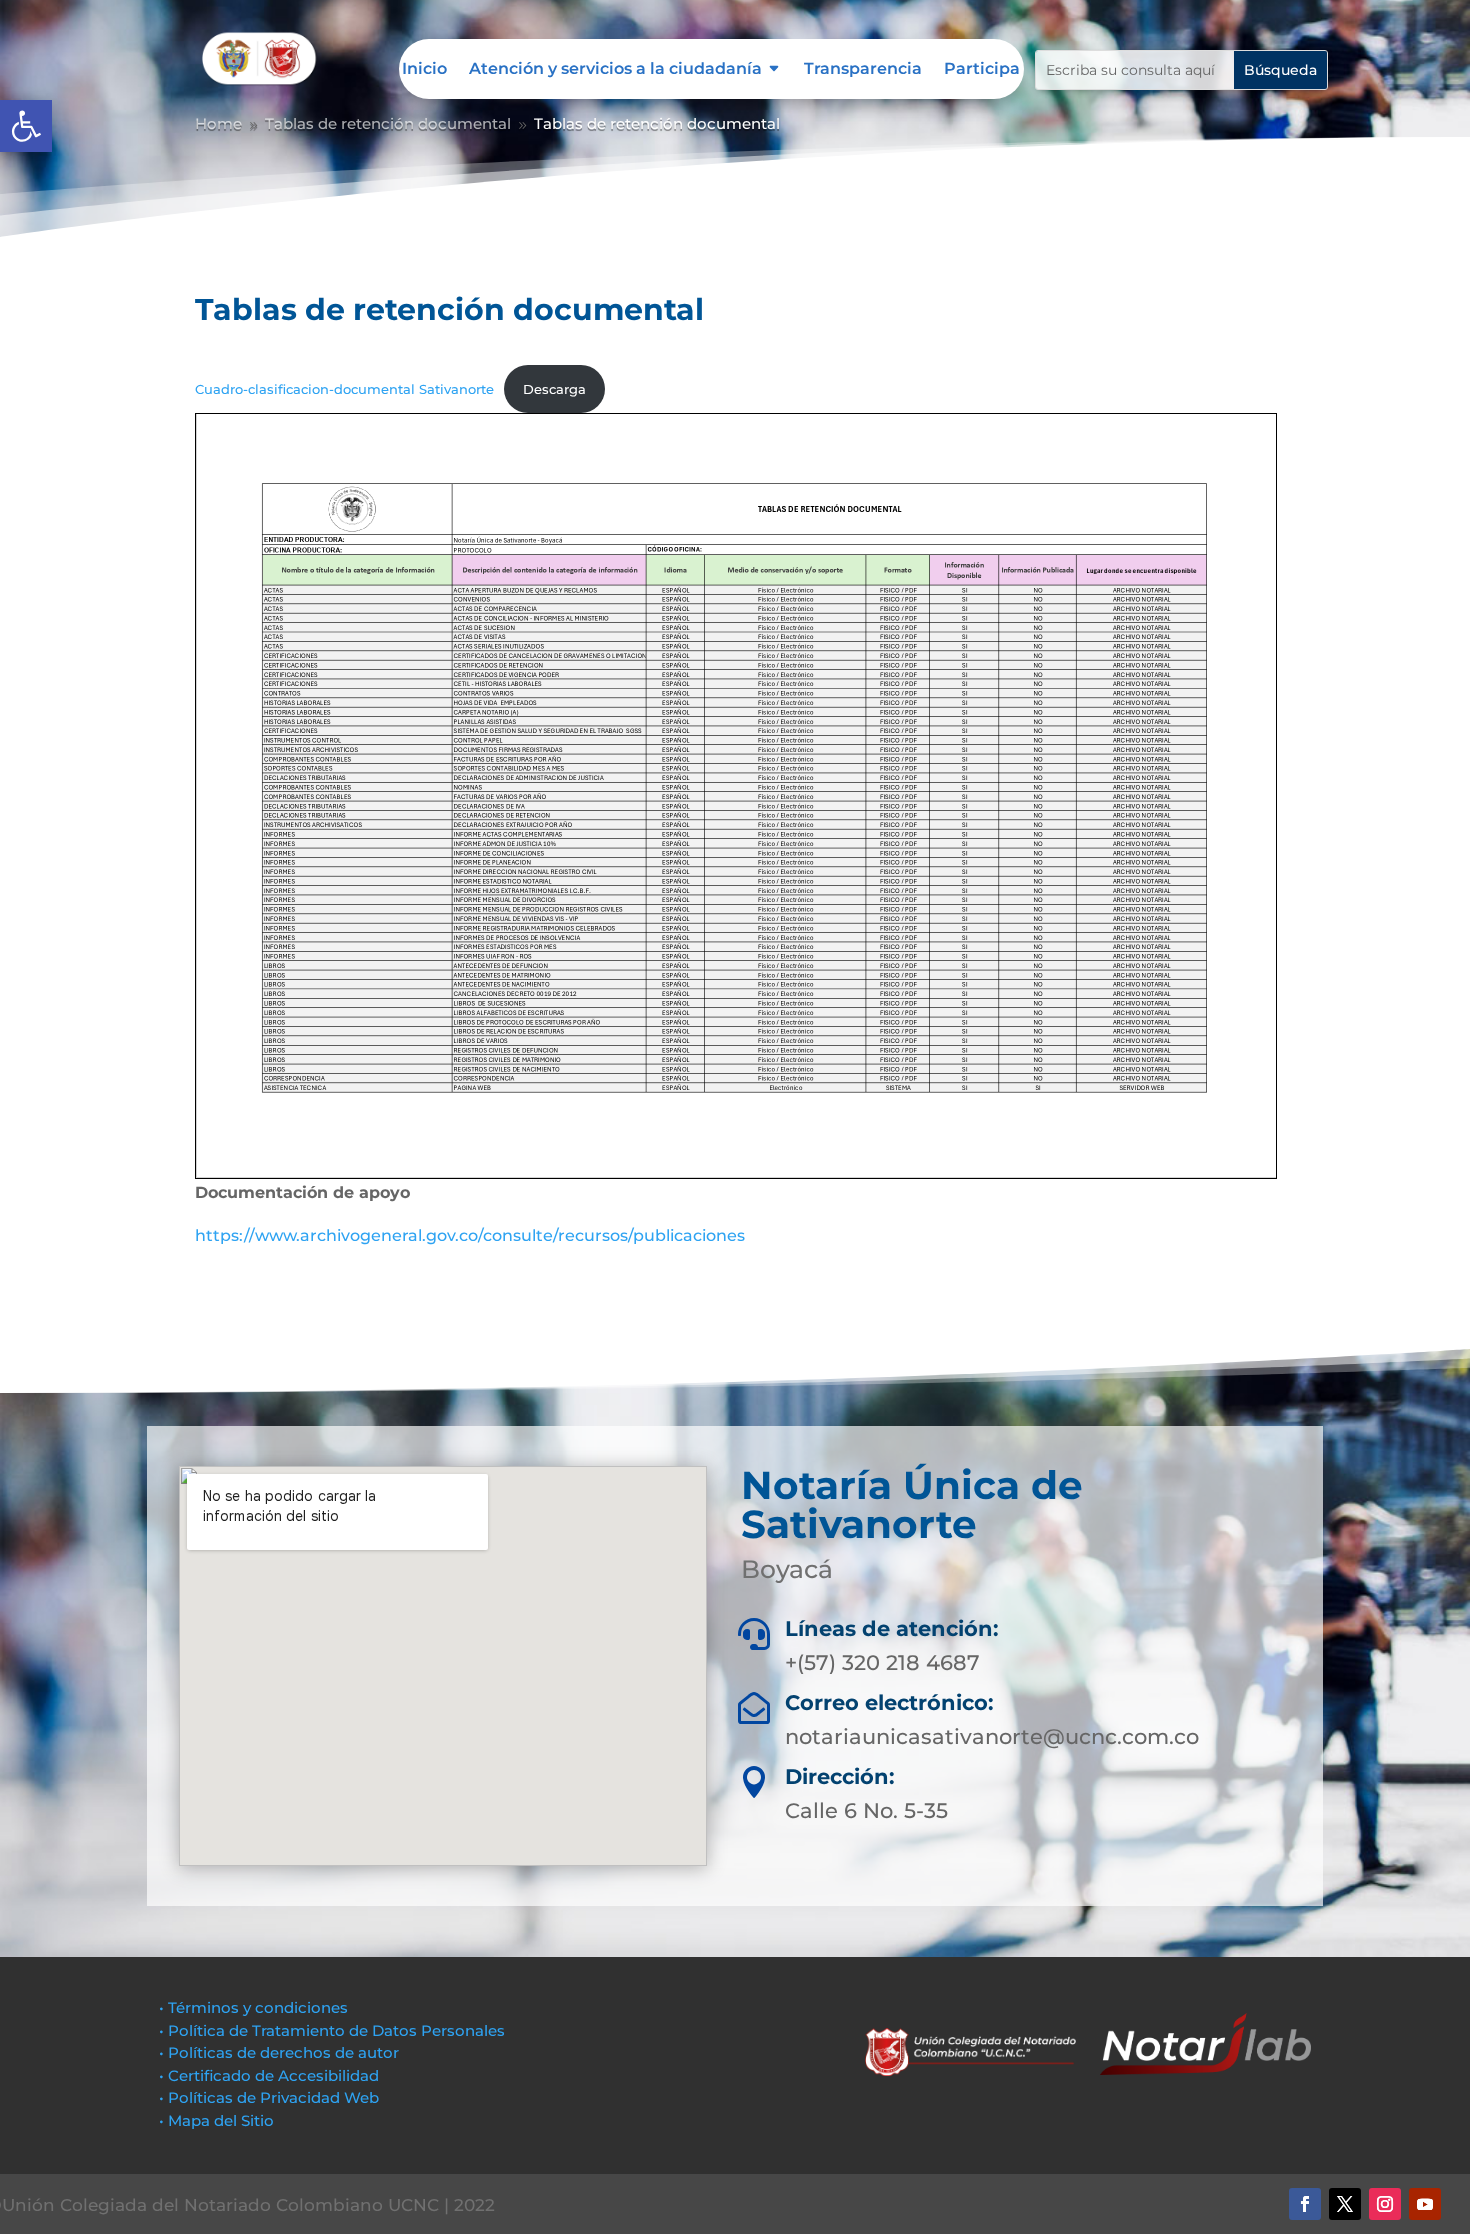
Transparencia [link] (863, 70)
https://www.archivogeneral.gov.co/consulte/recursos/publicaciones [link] (470, 1235)
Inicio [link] (424, 70)
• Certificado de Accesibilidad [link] (269, 2075)
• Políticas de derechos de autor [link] (279, 2052)
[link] (26, 126)
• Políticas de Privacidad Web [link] (269, 2097)
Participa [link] (982, 70)
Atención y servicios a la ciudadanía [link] (615, 70)
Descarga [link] (554, 389)
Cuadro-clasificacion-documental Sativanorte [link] (344, 389)
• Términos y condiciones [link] (253, 2007)
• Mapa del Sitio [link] (218, 2120)
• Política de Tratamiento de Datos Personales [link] (332, 2030)
